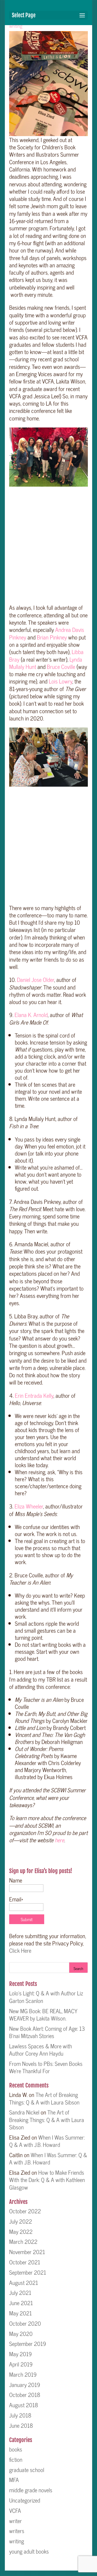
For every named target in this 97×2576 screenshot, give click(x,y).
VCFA (15, 2510)
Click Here (20, 1950)
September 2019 (28, 2343)
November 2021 (27, 2252)
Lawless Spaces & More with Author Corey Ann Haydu (41, 2050)
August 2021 (24, 2282)
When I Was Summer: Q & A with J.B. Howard (47, 2141)
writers (17, 2531)
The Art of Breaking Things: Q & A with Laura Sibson (44, 2098)
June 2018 (21, 2425)
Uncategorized (25, 2500)
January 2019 (25, 2385)
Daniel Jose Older (36, 979)
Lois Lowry (60, 681)
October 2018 (25, 2395)
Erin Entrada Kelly (34, 1395)
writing (16, 26)
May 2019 (20, 2354)
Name (16, 1880)
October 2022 (25, 2211)
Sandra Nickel (24, 2112)
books (16, 2449)
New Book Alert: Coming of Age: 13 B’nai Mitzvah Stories (47, 2032)
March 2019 (23, 2374)
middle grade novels (31, 2490)
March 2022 (23, 2241)
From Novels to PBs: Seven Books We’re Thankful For (46, 2067)
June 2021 (21, 2303)
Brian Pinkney (52, 637)
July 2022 (21, 2221)
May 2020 (21, 2333)
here (59, 1840)
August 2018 (24, 2405)
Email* (16, 1899)
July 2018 (20, 2415)
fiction (16, 2459)
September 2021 (28, 2272)
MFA (14, 2480)
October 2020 (25, 2323)
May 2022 (21, 2231)
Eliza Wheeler (29, 1506)
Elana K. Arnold (31, 1015)
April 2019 (21, 2364)
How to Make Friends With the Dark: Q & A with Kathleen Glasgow (47, 2180)
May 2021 (20, 2313)
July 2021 (20, 2292)
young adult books (29, 2551)
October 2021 (25, 2262)
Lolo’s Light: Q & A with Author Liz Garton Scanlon (46, 1997)
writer (15, 2521)
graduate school (27, 2470)
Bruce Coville (61, 666)
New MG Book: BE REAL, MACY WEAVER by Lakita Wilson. (43, 2014)
